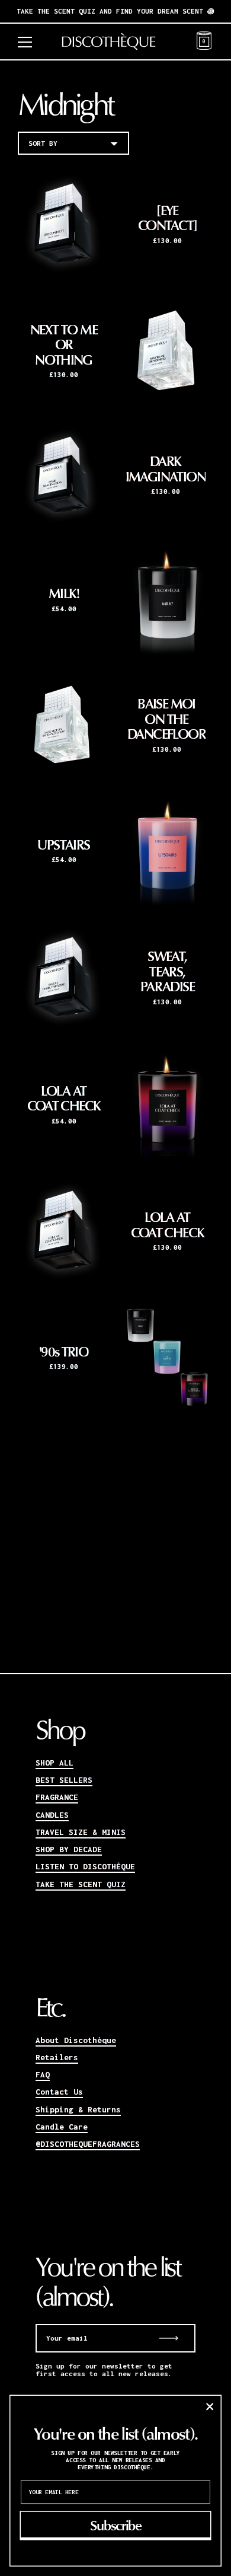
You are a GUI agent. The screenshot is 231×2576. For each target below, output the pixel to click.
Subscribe (115, 2525)
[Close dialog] (210, 2406)
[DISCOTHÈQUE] (116, 42)
